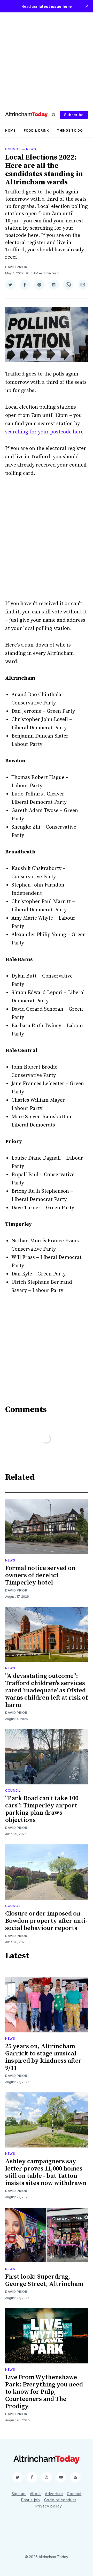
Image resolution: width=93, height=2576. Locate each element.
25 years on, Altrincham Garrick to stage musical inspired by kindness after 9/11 (43, 2057)
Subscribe (74, 115)
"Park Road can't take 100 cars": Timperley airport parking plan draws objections (42, 1809)
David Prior (16, 267)
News (31, 149)
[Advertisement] (47, 59)
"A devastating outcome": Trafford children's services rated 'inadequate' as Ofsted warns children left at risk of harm (47, 1691)
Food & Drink (36, 130)
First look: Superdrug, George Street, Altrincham (44, 2280)
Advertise (54, 2494)
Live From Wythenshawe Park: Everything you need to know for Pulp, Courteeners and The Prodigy (44, 2392)
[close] (87, 6)
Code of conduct (60, 2500)
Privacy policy (49, 2506)
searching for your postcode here (44, 432)
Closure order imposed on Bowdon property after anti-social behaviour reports (46, 1921)
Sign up (19, 2494)
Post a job (31, 2500)
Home (10, 130)
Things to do (70, 130)
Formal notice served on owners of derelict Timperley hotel (40, 1575)
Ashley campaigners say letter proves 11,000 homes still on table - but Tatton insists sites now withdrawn (46, 2172)
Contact (74, 2494)
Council (13, 149)
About (36, 2494)
